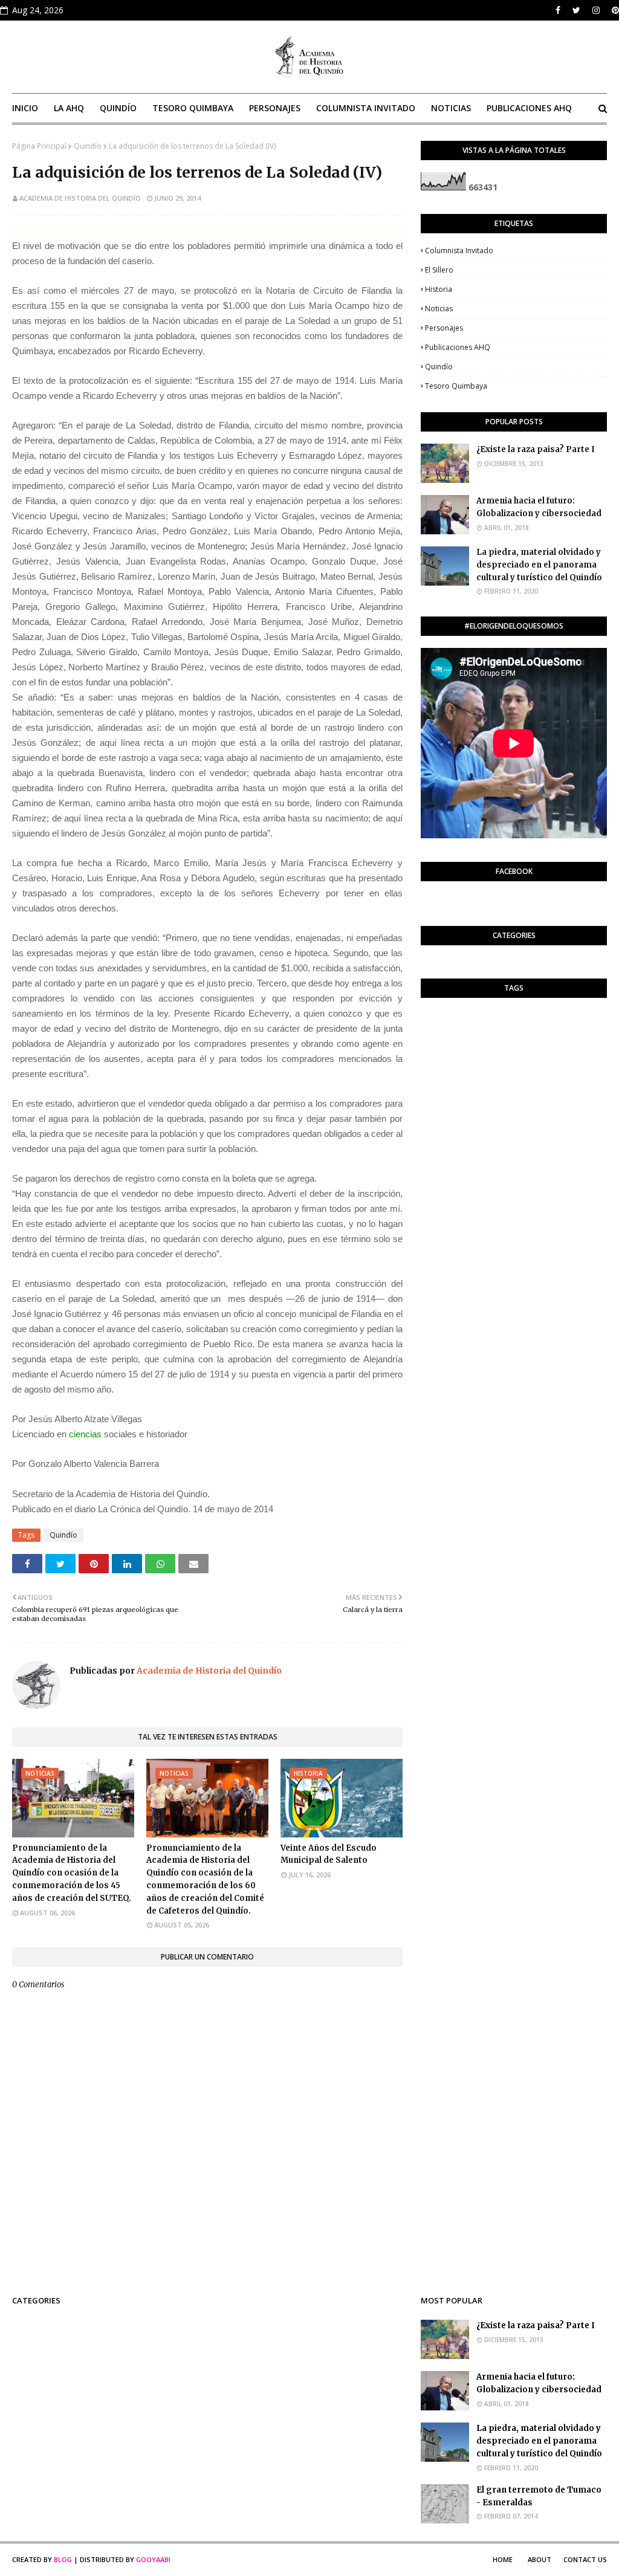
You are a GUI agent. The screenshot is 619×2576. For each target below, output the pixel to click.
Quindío (88, 146)
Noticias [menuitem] (451, 108)
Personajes (444, 328)
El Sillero (439, 270)
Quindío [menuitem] (118, 108)
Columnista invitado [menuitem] (366, 108)
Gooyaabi (153, 2559)
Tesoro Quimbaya (456, 386)
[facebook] (558, 10)
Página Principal (39, 146)
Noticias (439, 309)
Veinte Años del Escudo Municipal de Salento (329, 1854)
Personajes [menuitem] (275, 108)
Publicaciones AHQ (458, 347)
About (540, 2559)
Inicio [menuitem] (25, 108)
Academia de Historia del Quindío (80, 198)
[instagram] (596, 10)
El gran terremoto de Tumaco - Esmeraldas (539, 2496)
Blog (63, 2559)
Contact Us (585, 2559)
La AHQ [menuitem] (69, 108)
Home (503, 2559)
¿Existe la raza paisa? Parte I (536, 449)
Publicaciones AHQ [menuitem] (529, 108)
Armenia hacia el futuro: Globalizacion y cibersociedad (539, 507)
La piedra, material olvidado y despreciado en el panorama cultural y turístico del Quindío (539, 565)
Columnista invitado (459, 251)
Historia (439, 289)
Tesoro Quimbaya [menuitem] (193, 108)
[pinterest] (614, 10)
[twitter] (576, 10)
